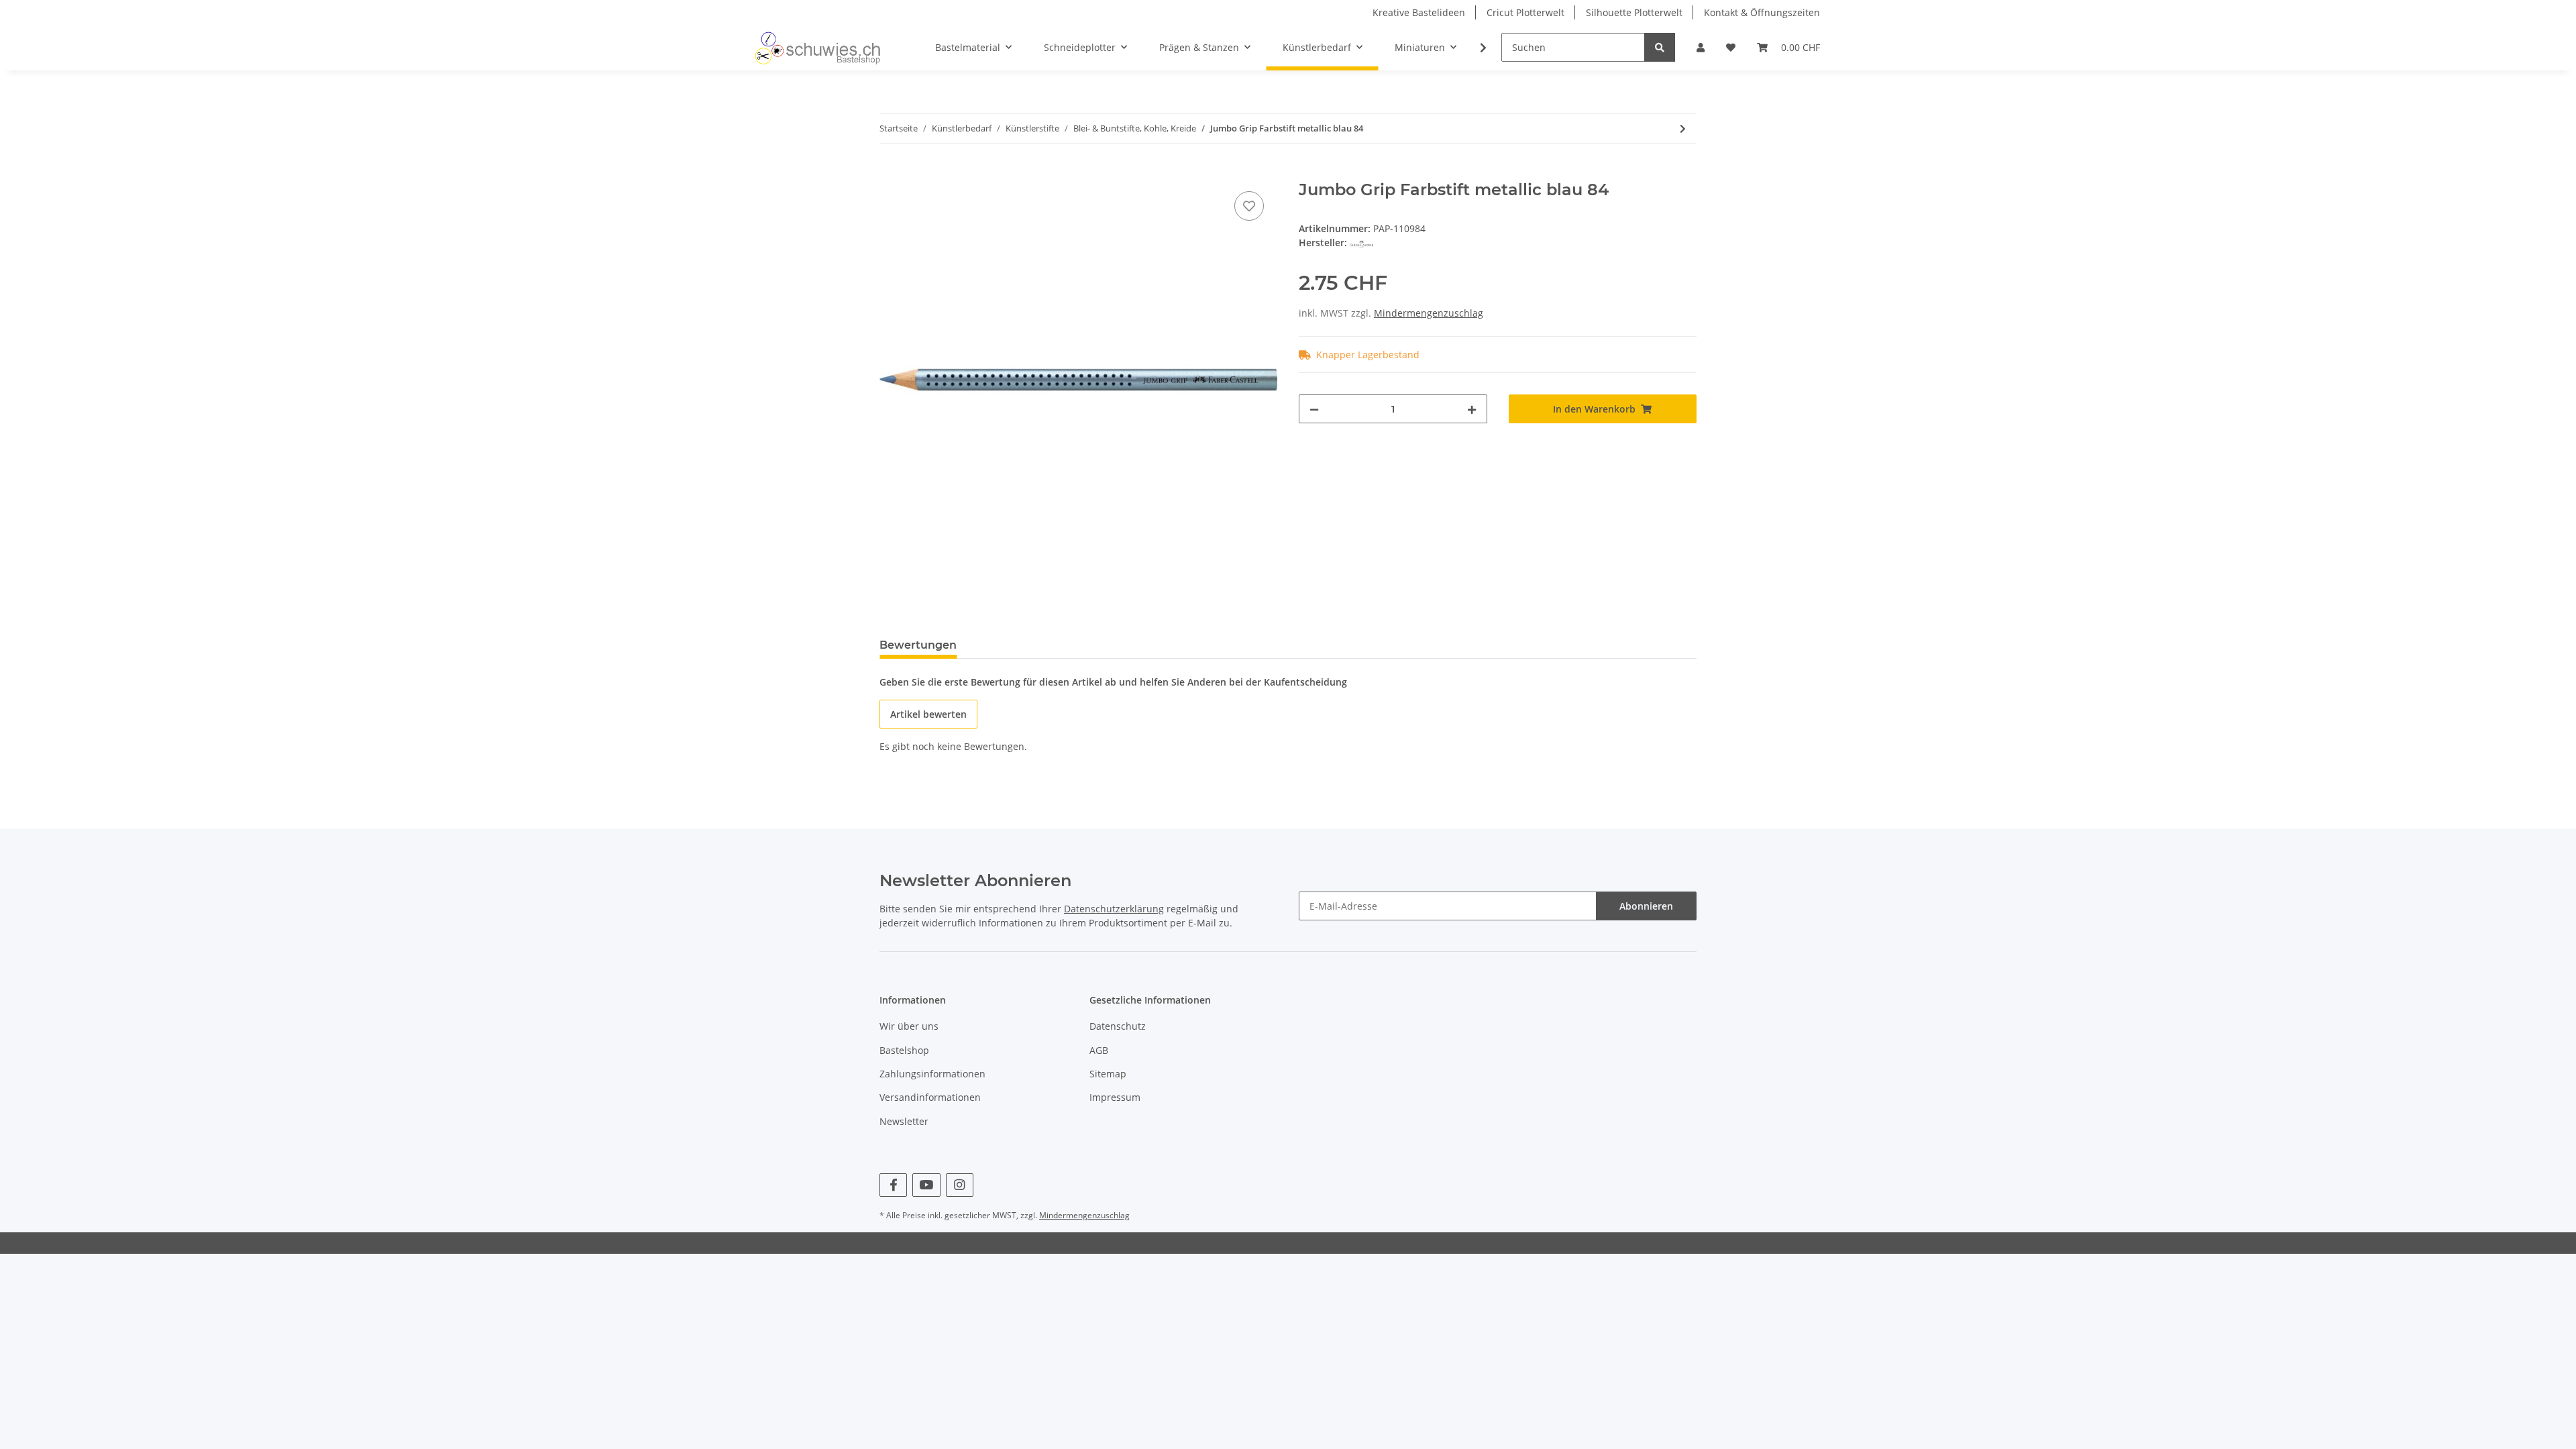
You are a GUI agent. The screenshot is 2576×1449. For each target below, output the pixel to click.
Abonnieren (1646, 906)
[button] (1701, 47)
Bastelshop (904, 1050)
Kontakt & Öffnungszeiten (1762, 12)
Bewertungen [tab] (918, 645)
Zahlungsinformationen (932, 1074)
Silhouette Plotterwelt (1634, 12)
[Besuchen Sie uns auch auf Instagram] (960, 1185)
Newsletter (904, 1121)
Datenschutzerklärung (1114, 909)
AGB (1099, 1050)
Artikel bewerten (928, 714)
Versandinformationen (930, 1097)
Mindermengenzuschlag (1429, 313)
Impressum (1115, 1097)
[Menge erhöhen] (1472, 409)
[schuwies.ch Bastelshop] (816, 48)
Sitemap (1108, 1074)
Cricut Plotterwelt (1525, 12)
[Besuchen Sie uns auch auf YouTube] (926, 1185)
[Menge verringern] (1314, 409)
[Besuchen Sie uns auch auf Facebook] (893, 1185)
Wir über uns (909, 1026)
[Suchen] (1660, 47)
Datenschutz (1118, 1026)
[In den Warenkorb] (890, 173)
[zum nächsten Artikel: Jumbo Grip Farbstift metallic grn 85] (1683, 128)
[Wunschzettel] (1731, 47)
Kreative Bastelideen (1419, 12)
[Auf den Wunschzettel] (1249, 206)
